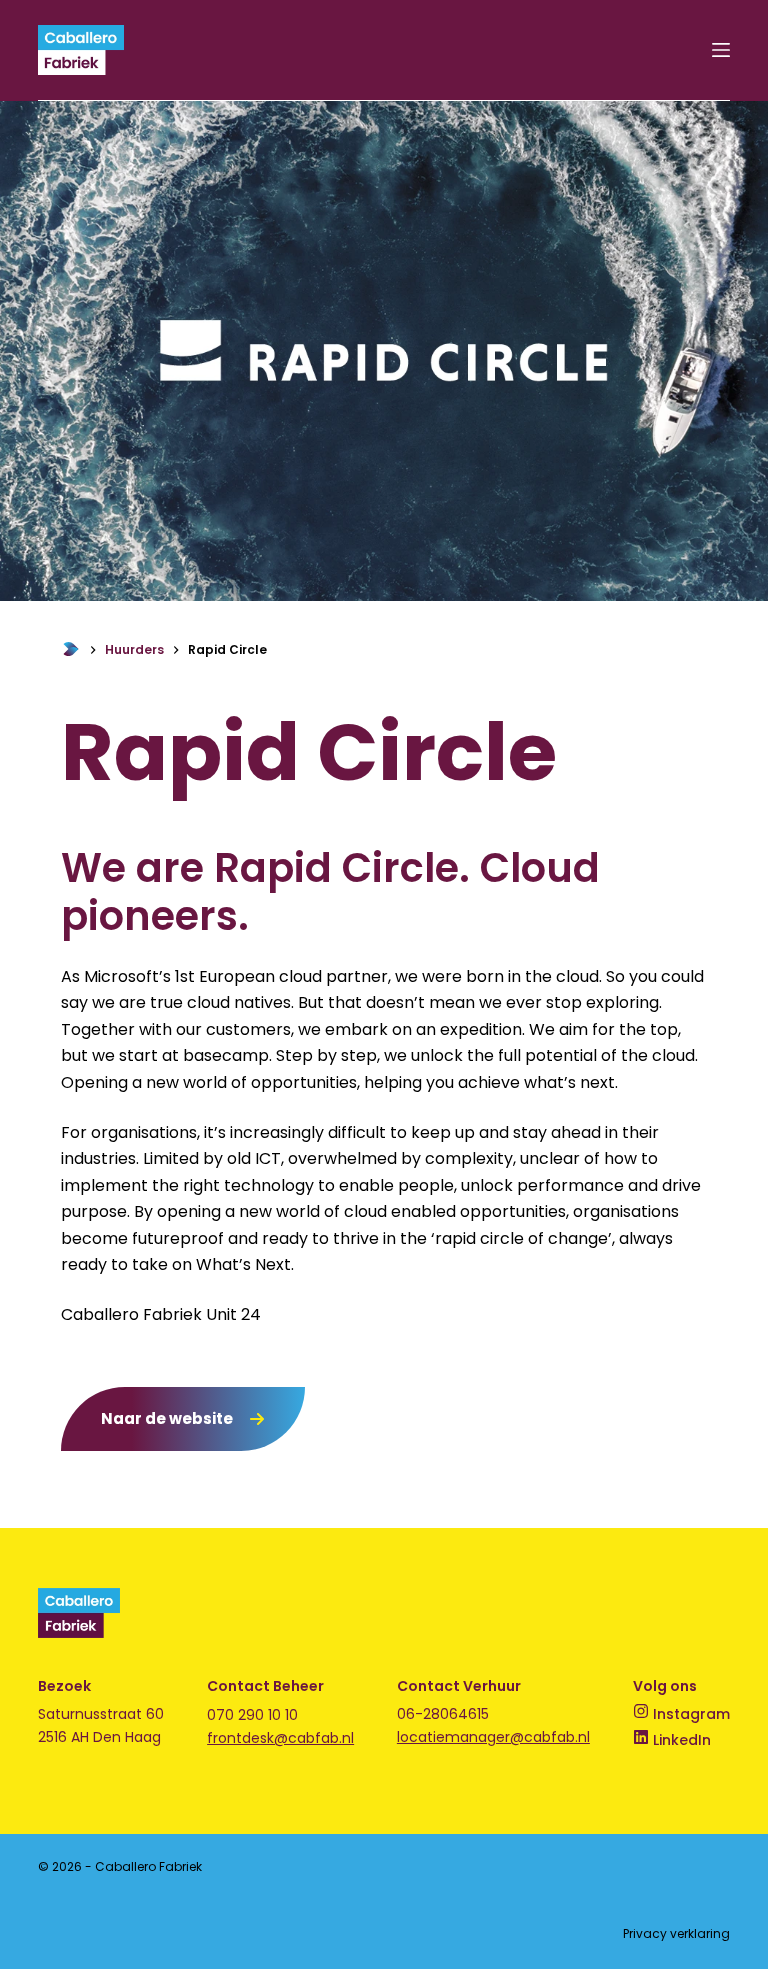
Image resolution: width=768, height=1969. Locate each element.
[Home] (71, 650)
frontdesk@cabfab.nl (280, 1738)
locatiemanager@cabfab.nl (493, 1737)
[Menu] (721, 50)
